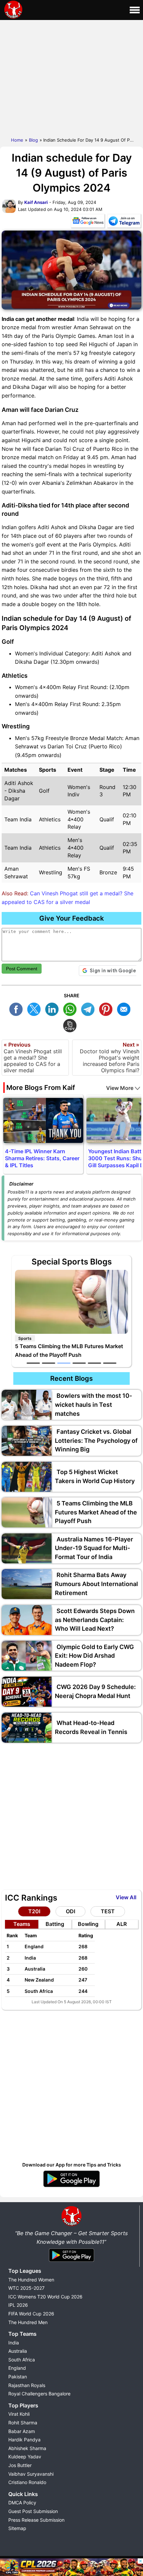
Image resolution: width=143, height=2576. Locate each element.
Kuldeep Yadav (25, 2457)
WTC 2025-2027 (26, 2288)
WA (71, 1008)
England (17, 2368)
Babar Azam (22, 2431)
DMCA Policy (22, 2503)
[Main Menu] (135, 10)
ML (125, 1008)
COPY (71, 1025)
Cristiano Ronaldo (27, 2482)
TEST (108, 1911)
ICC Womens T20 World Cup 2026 (45, 2297)
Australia (18, 2351)
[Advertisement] (71, 77)
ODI (71, 1911)
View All (126, 1897)
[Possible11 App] (71, 2186)
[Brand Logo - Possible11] (71, 2225)
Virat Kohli (19, 2414)
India (14, 2343)
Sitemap (17, 2528)
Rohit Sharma (23, 2423)
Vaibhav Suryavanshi (31, 2474)
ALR (122, 1924)
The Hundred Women (31, 2280)
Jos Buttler (20, 2465)
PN (107, 1008)
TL (89, 1008)
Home (17, 140)
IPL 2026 (18, 2305)
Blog (33, 140)
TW (36, 1008)
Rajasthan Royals (27, 2385)
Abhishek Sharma (27, 2448)
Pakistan (18, 2377)
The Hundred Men (28, 2322)
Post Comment (22, 969)
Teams (22, 1924)
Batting (55, 1924)
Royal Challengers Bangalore (39, 2394)
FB (18, 1008)
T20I (34, 1911)
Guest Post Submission (33, 2511)
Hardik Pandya (24, 2440)
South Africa (22, 2360)
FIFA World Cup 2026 (31, 2314)
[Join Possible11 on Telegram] (124, 222)
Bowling (88, 1924)
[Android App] (71, 2262)
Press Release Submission (36, 2520)
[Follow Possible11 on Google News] (88, 222)
